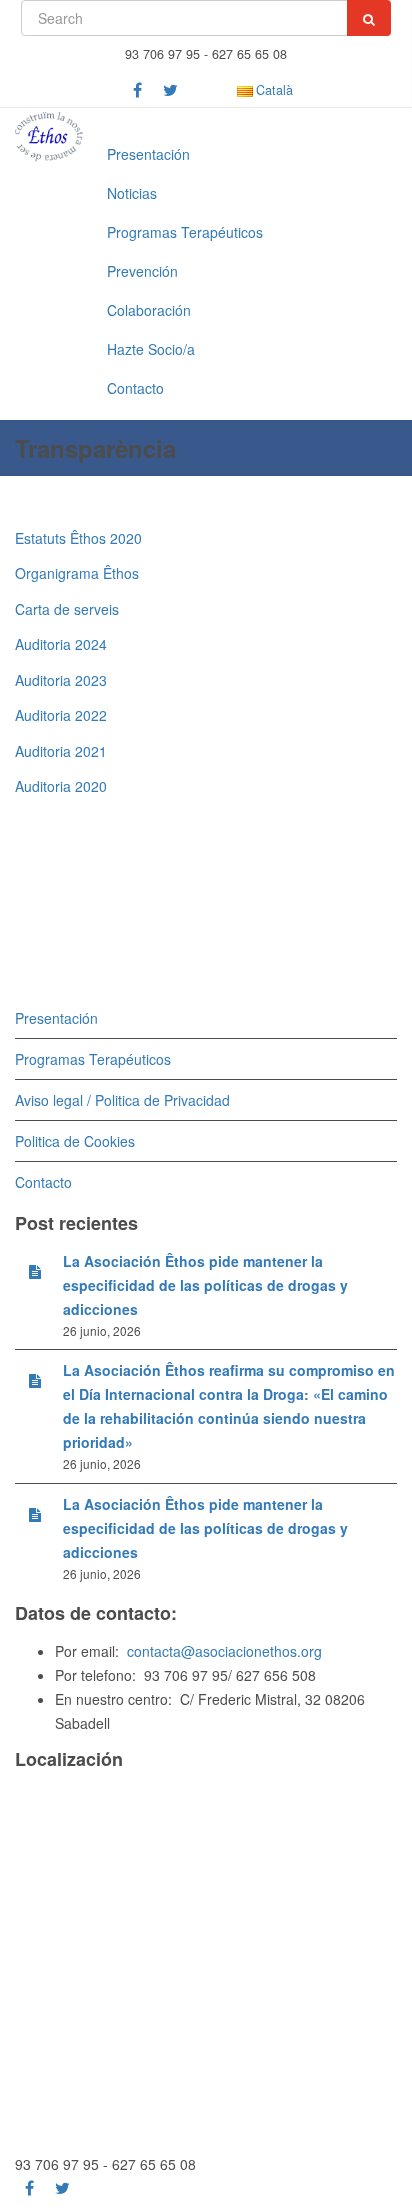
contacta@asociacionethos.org (224, 1651)
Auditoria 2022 (61, 715)
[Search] (369, 18)
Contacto (135, 388)
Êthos (121, 573)
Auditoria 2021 (61, 751)
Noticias (132, 193)
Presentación (148, 154)
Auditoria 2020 (61, 786)
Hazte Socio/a (151, 349)
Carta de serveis (67, 609)
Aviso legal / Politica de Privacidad (122, 1100)
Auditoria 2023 (61, 680)
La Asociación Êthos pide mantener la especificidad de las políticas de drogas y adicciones (205, 1285)
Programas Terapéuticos (185, 232)
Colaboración (149, 310)
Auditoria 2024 (61, 644)
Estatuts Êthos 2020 (78, 538)
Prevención (142, 271)
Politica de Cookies (75, 1141)
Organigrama (59, 573)
